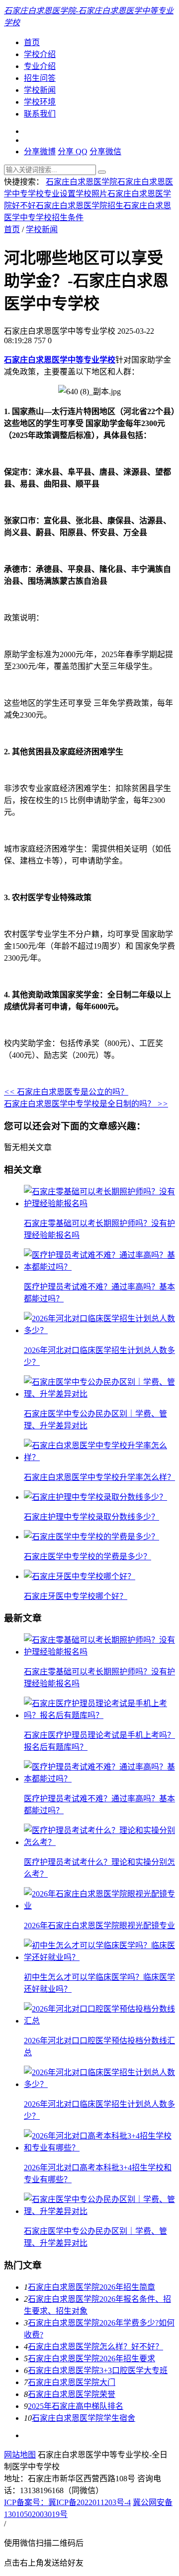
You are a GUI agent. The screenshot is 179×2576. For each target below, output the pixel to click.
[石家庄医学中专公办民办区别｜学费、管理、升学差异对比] (99, 1394)
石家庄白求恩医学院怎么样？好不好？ (95, 2347)
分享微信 (105, 152)
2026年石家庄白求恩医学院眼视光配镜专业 (99, 1926)
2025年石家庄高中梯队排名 (76, 2406)
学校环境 (40, 102)
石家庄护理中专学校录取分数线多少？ (91, 1517)
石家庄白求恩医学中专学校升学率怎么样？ (99, 1477)
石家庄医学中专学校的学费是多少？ (88, 1557)
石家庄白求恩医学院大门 (72, 2382)
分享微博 (40, 152)
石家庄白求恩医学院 (82, 182)
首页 (32, 42)
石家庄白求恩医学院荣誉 (72, 2394)
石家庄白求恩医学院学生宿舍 (84, 2418)
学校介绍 (40, 54)
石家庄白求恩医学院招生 (80, 206)
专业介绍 (40, 66)
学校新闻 (40, 90)
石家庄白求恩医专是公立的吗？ (66, 1092)
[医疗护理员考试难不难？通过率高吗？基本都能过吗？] (99, 1267)
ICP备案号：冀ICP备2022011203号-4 (67, 2502)
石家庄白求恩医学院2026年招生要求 (91, 2359)
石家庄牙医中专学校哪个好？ (76, 1596)
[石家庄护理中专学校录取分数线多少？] (95, 1497)
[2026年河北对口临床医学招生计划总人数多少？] (99, 1330)
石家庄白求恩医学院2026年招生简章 (91, 2287)
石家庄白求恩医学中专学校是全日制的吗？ (86, 1104)
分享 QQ (73, 152)
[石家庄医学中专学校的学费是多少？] (91, 1537)
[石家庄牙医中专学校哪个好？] (80, 1576)
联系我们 (40, 114)
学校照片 (91, 194)
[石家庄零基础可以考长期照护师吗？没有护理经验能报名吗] (99, 1203)
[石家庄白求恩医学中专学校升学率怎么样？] (99, 1457)
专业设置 (60, 194)
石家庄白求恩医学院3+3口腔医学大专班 (98, 2370)
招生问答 (40, 78)
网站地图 (20, 2455)
